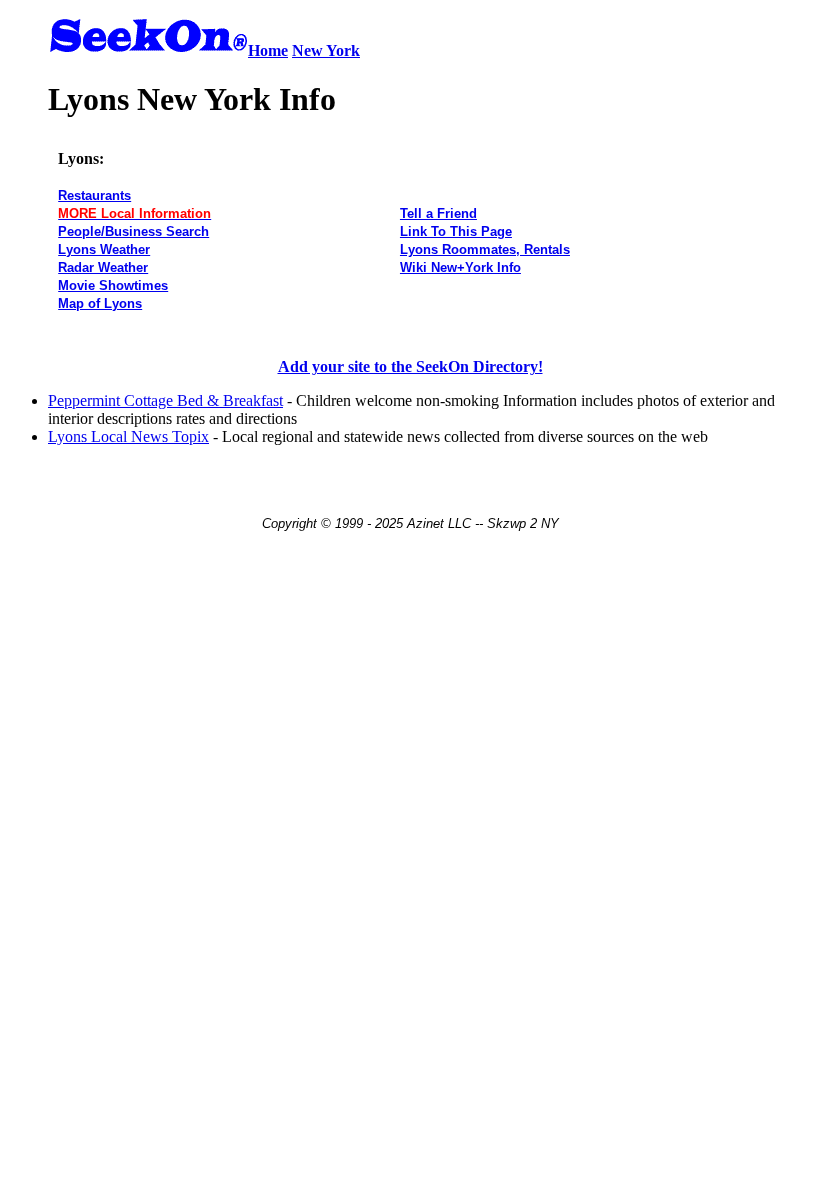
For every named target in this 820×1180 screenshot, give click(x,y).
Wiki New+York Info (460, 267)
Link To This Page (456, 231)
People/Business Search (133, 231)
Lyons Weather (104, 249)
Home (268, 50)
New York (326, 50)
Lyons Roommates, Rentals (485, 249)
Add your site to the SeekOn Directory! (410, 366)
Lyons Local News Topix (128, 436)
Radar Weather (103, 267)
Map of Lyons (100, 303)
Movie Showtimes (113, 285)
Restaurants (94, 195)
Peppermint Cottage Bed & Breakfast (165, 400)
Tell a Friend (438, 213)
